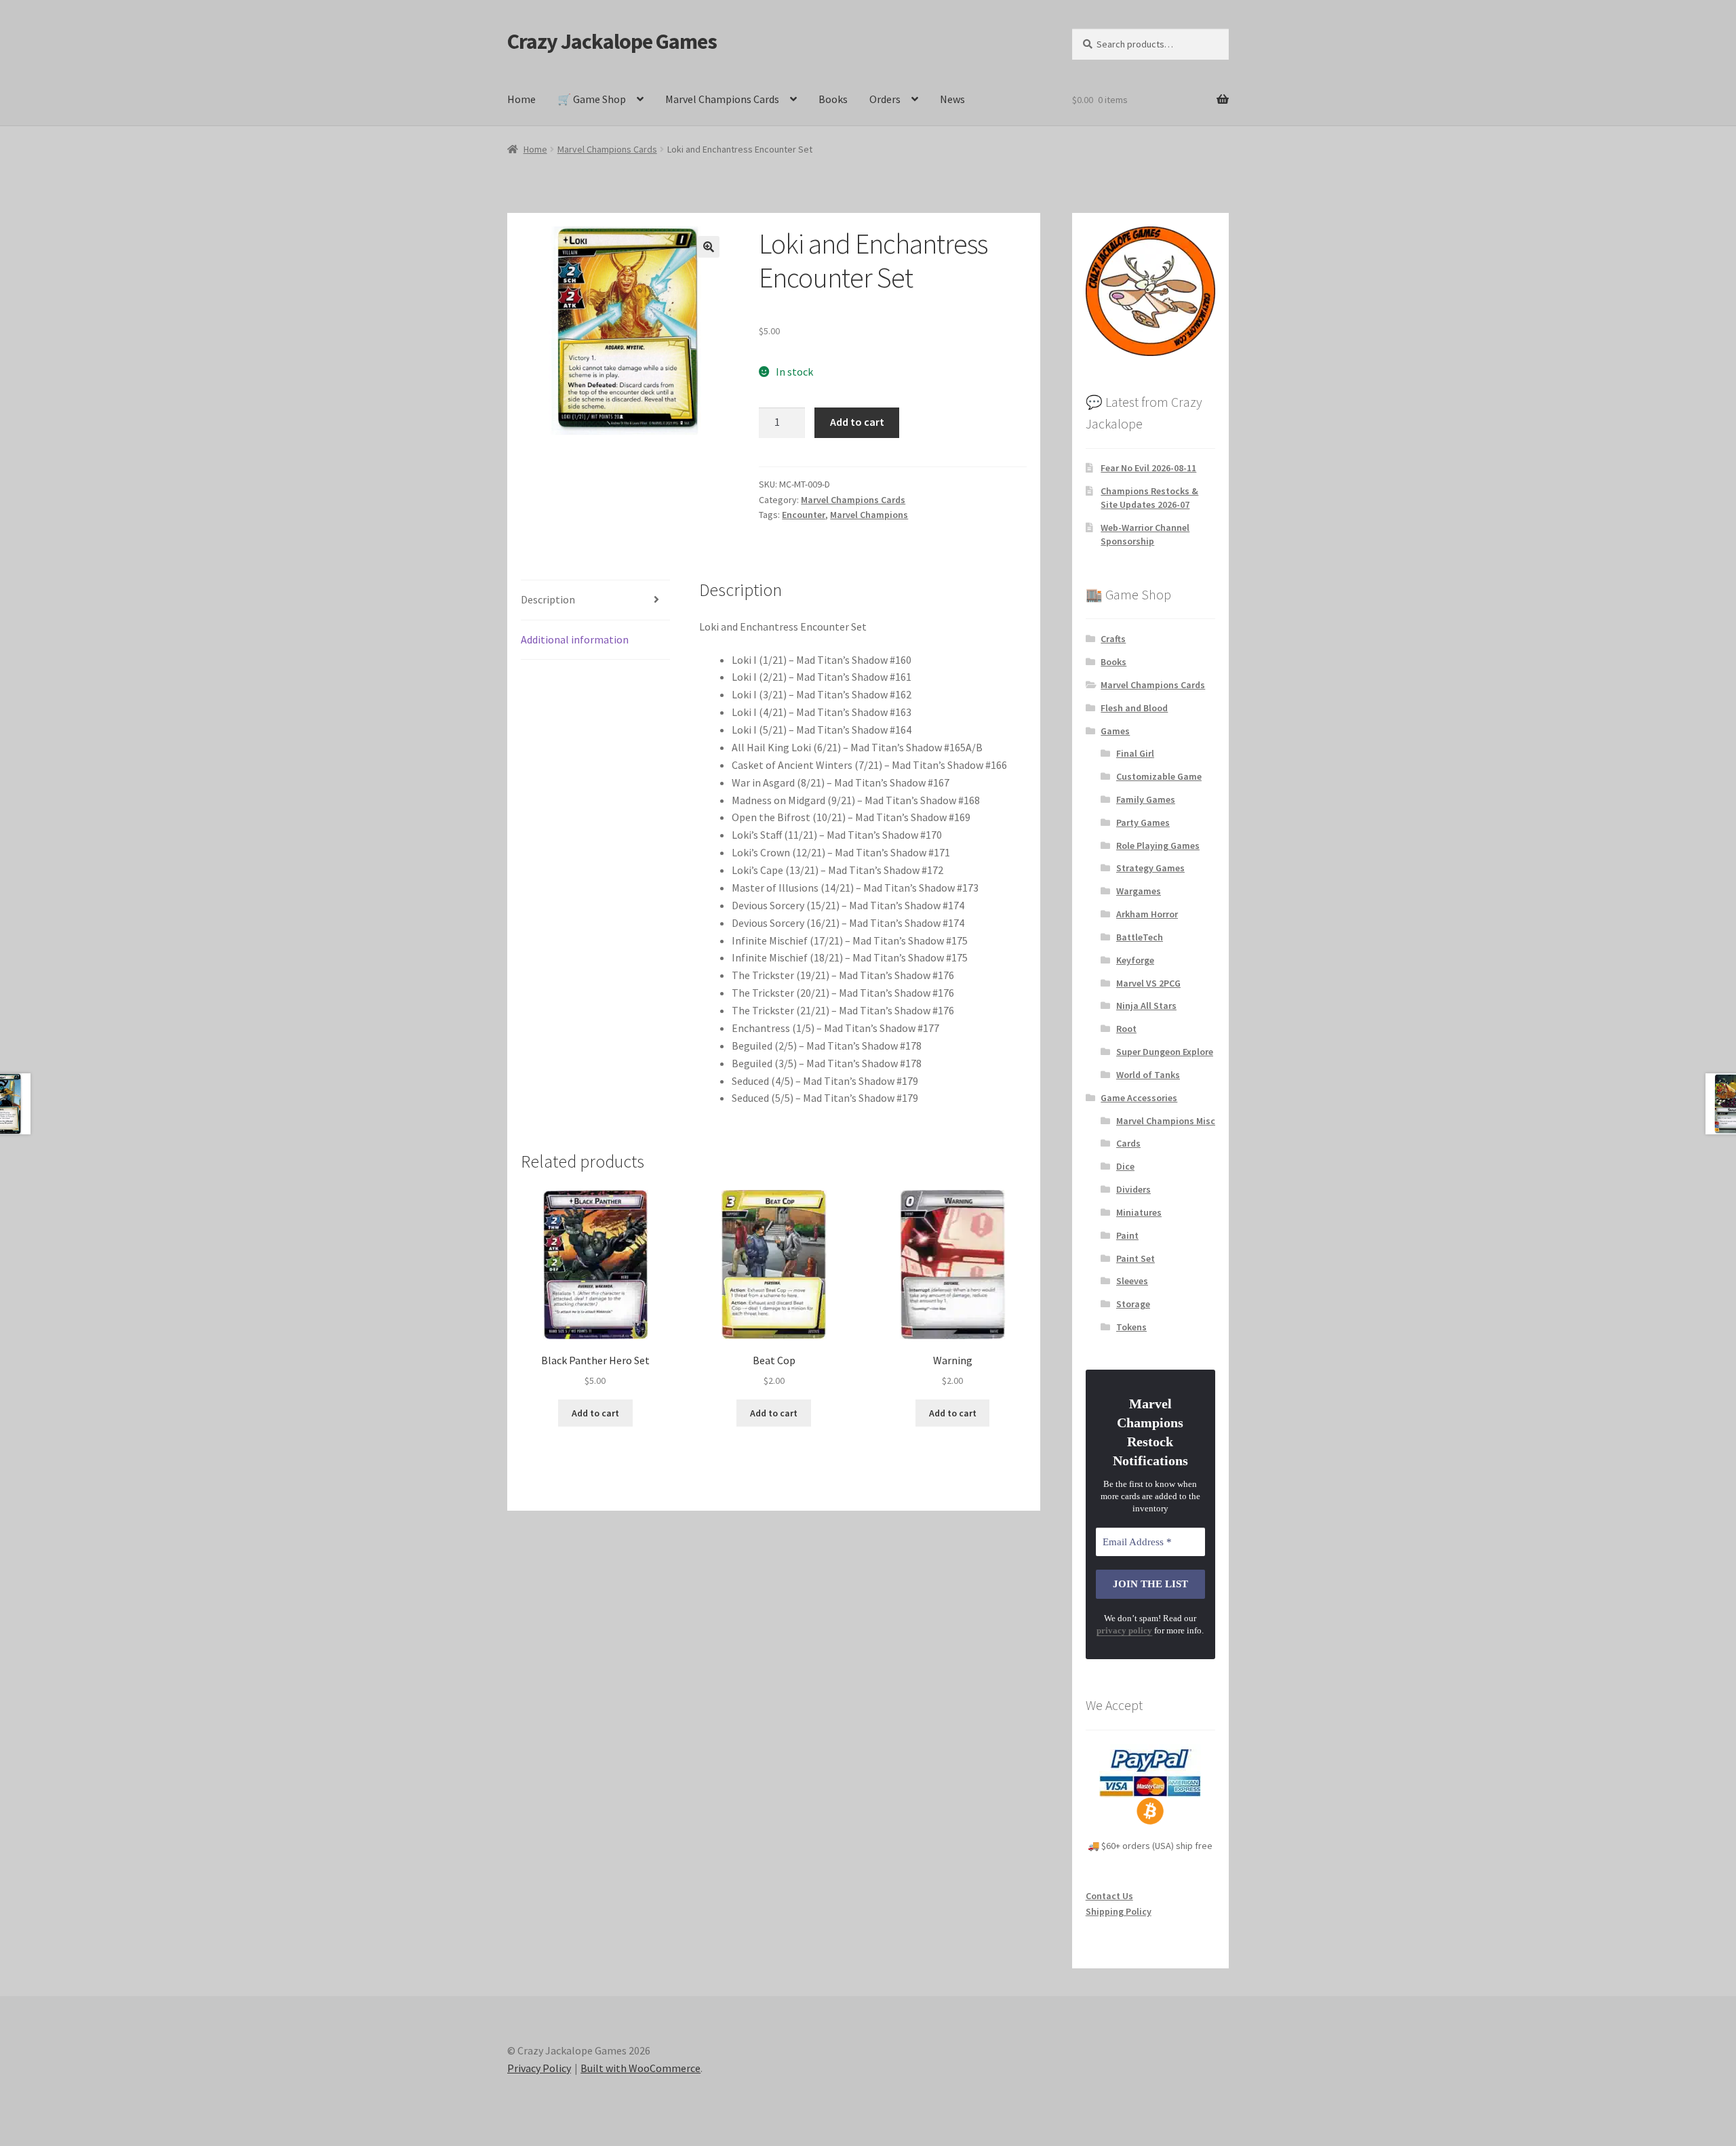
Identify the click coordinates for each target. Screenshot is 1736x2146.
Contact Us (1109, 1896)
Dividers (1133, 1189)
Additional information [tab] (575, 639)
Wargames (1139, 891)
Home (521, 99)
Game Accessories (1139, 1098)
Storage (1133, 1304)
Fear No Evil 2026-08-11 (1148, 468)
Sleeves (1132, 1281)
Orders (885, 99)
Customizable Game (1159, 776)
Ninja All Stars (1146, 1006)
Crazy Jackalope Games (612, 41)
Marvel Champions (869, 515)
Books (833, 99)
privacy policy (1124, 1630)
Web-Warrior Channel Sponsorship (1145, 534)
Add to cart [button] (595, 1413)
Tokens (1131, 1327)
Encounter (804, 515)
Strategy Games (1150, 868)
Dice (1125, 1166)
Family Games (1146, 799)
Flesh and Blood (1134, 708)
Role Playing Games (1158, 846)
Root (1126, 1029)
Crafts (1113, 639)
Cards (1128, 1143)
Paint (1127, 1235)
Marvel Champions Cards (722, 99)
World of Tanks (1148, 1075)
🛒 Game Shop (592, 99)
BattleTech (1140, 937)
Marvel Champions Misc (1166, 1121)
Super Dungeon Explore (1165, 1052)
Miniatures (1139, 1212)
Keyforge (1135, 960)
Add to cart (857, 422)
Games (1115, 731)
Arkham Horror (1147, 914)
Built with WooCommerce (640, 2068)
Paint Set (1136, 1258)
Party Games (1143, 822)
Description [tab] (548, 599)
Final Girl (1135, 753)
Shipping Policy (1119, 1911)
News (952, 99)
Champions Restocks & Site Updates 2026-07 (1149, 498)
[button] (709, 247)
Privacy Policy (539, 2068)
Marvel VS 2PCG (1148, 983)
